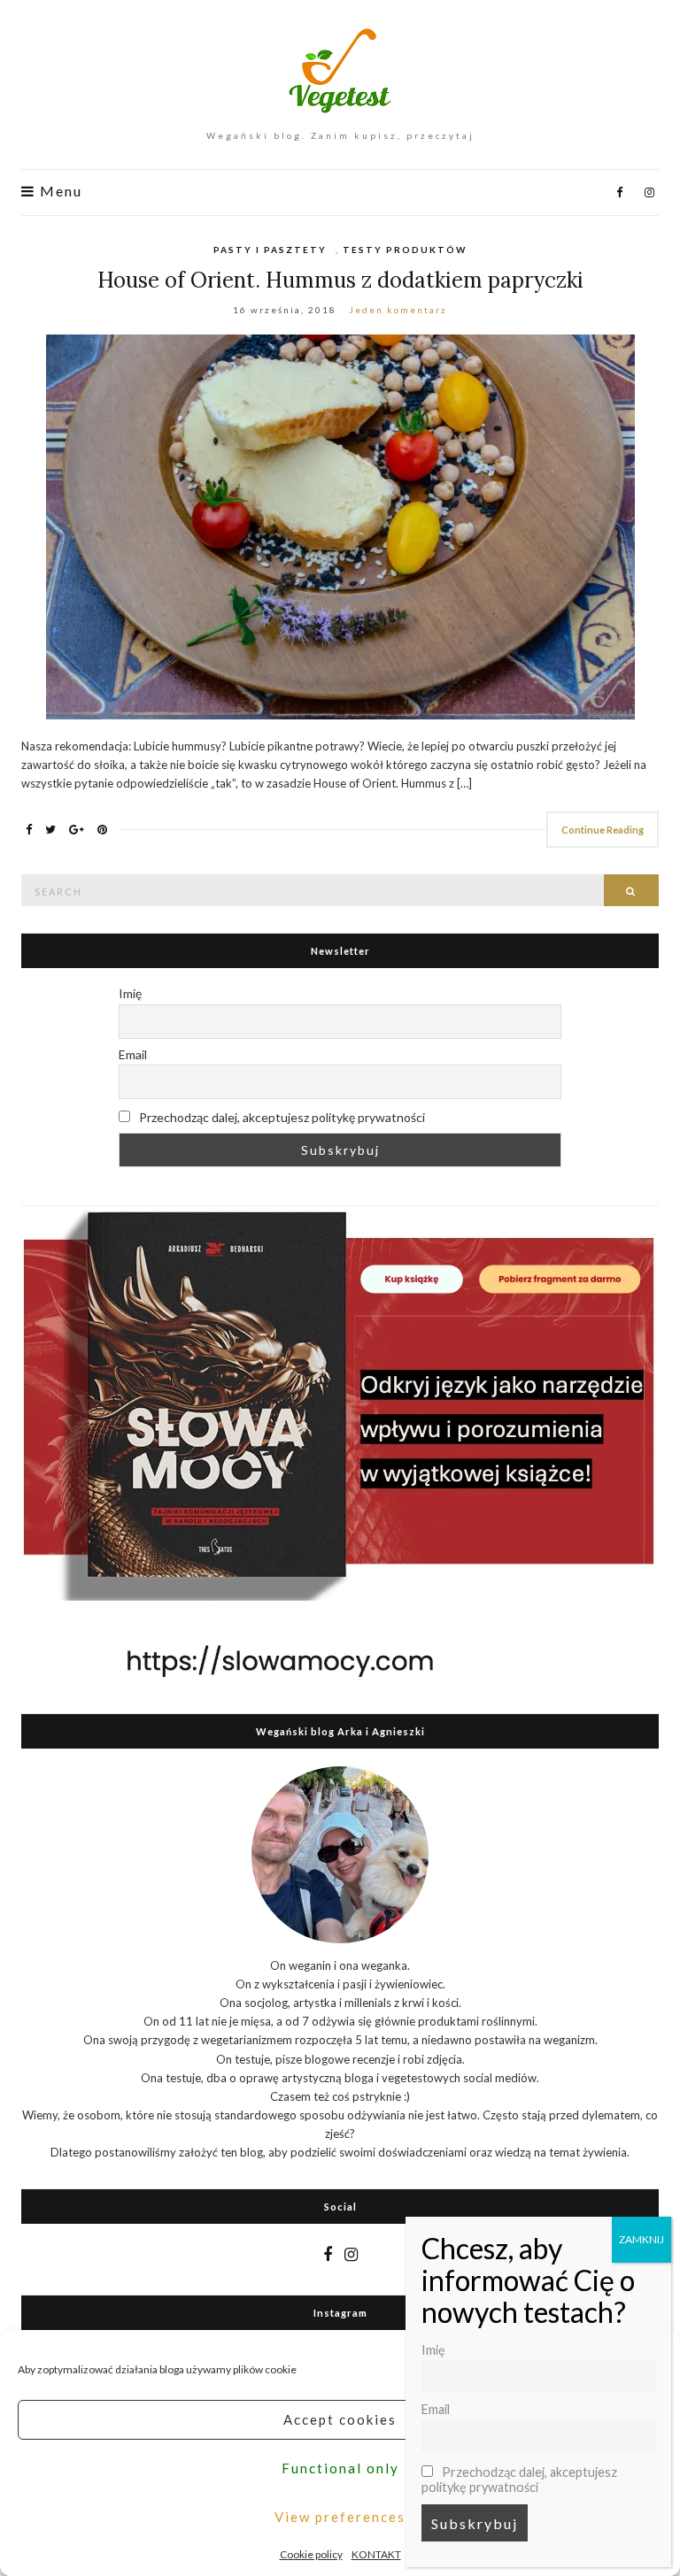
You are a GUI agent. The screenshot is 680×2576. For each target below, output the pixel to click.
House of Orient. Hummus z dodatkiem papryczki (340, 280)
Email (133, 1054)
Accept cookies (340, 2419)
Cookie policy (311, 2554)
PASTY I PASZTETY (270, 250)
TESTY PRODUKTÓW (405, 250)
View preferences (340, 2517)
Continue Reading (603, 830)
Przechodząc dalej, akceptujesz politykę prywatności (281, 1117)
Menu (59, 191)
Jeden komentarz (398, 310)
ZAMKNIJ (641, 2239)
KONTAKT (376, 2554)
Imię (130, 993)
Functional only (340, 2468)
